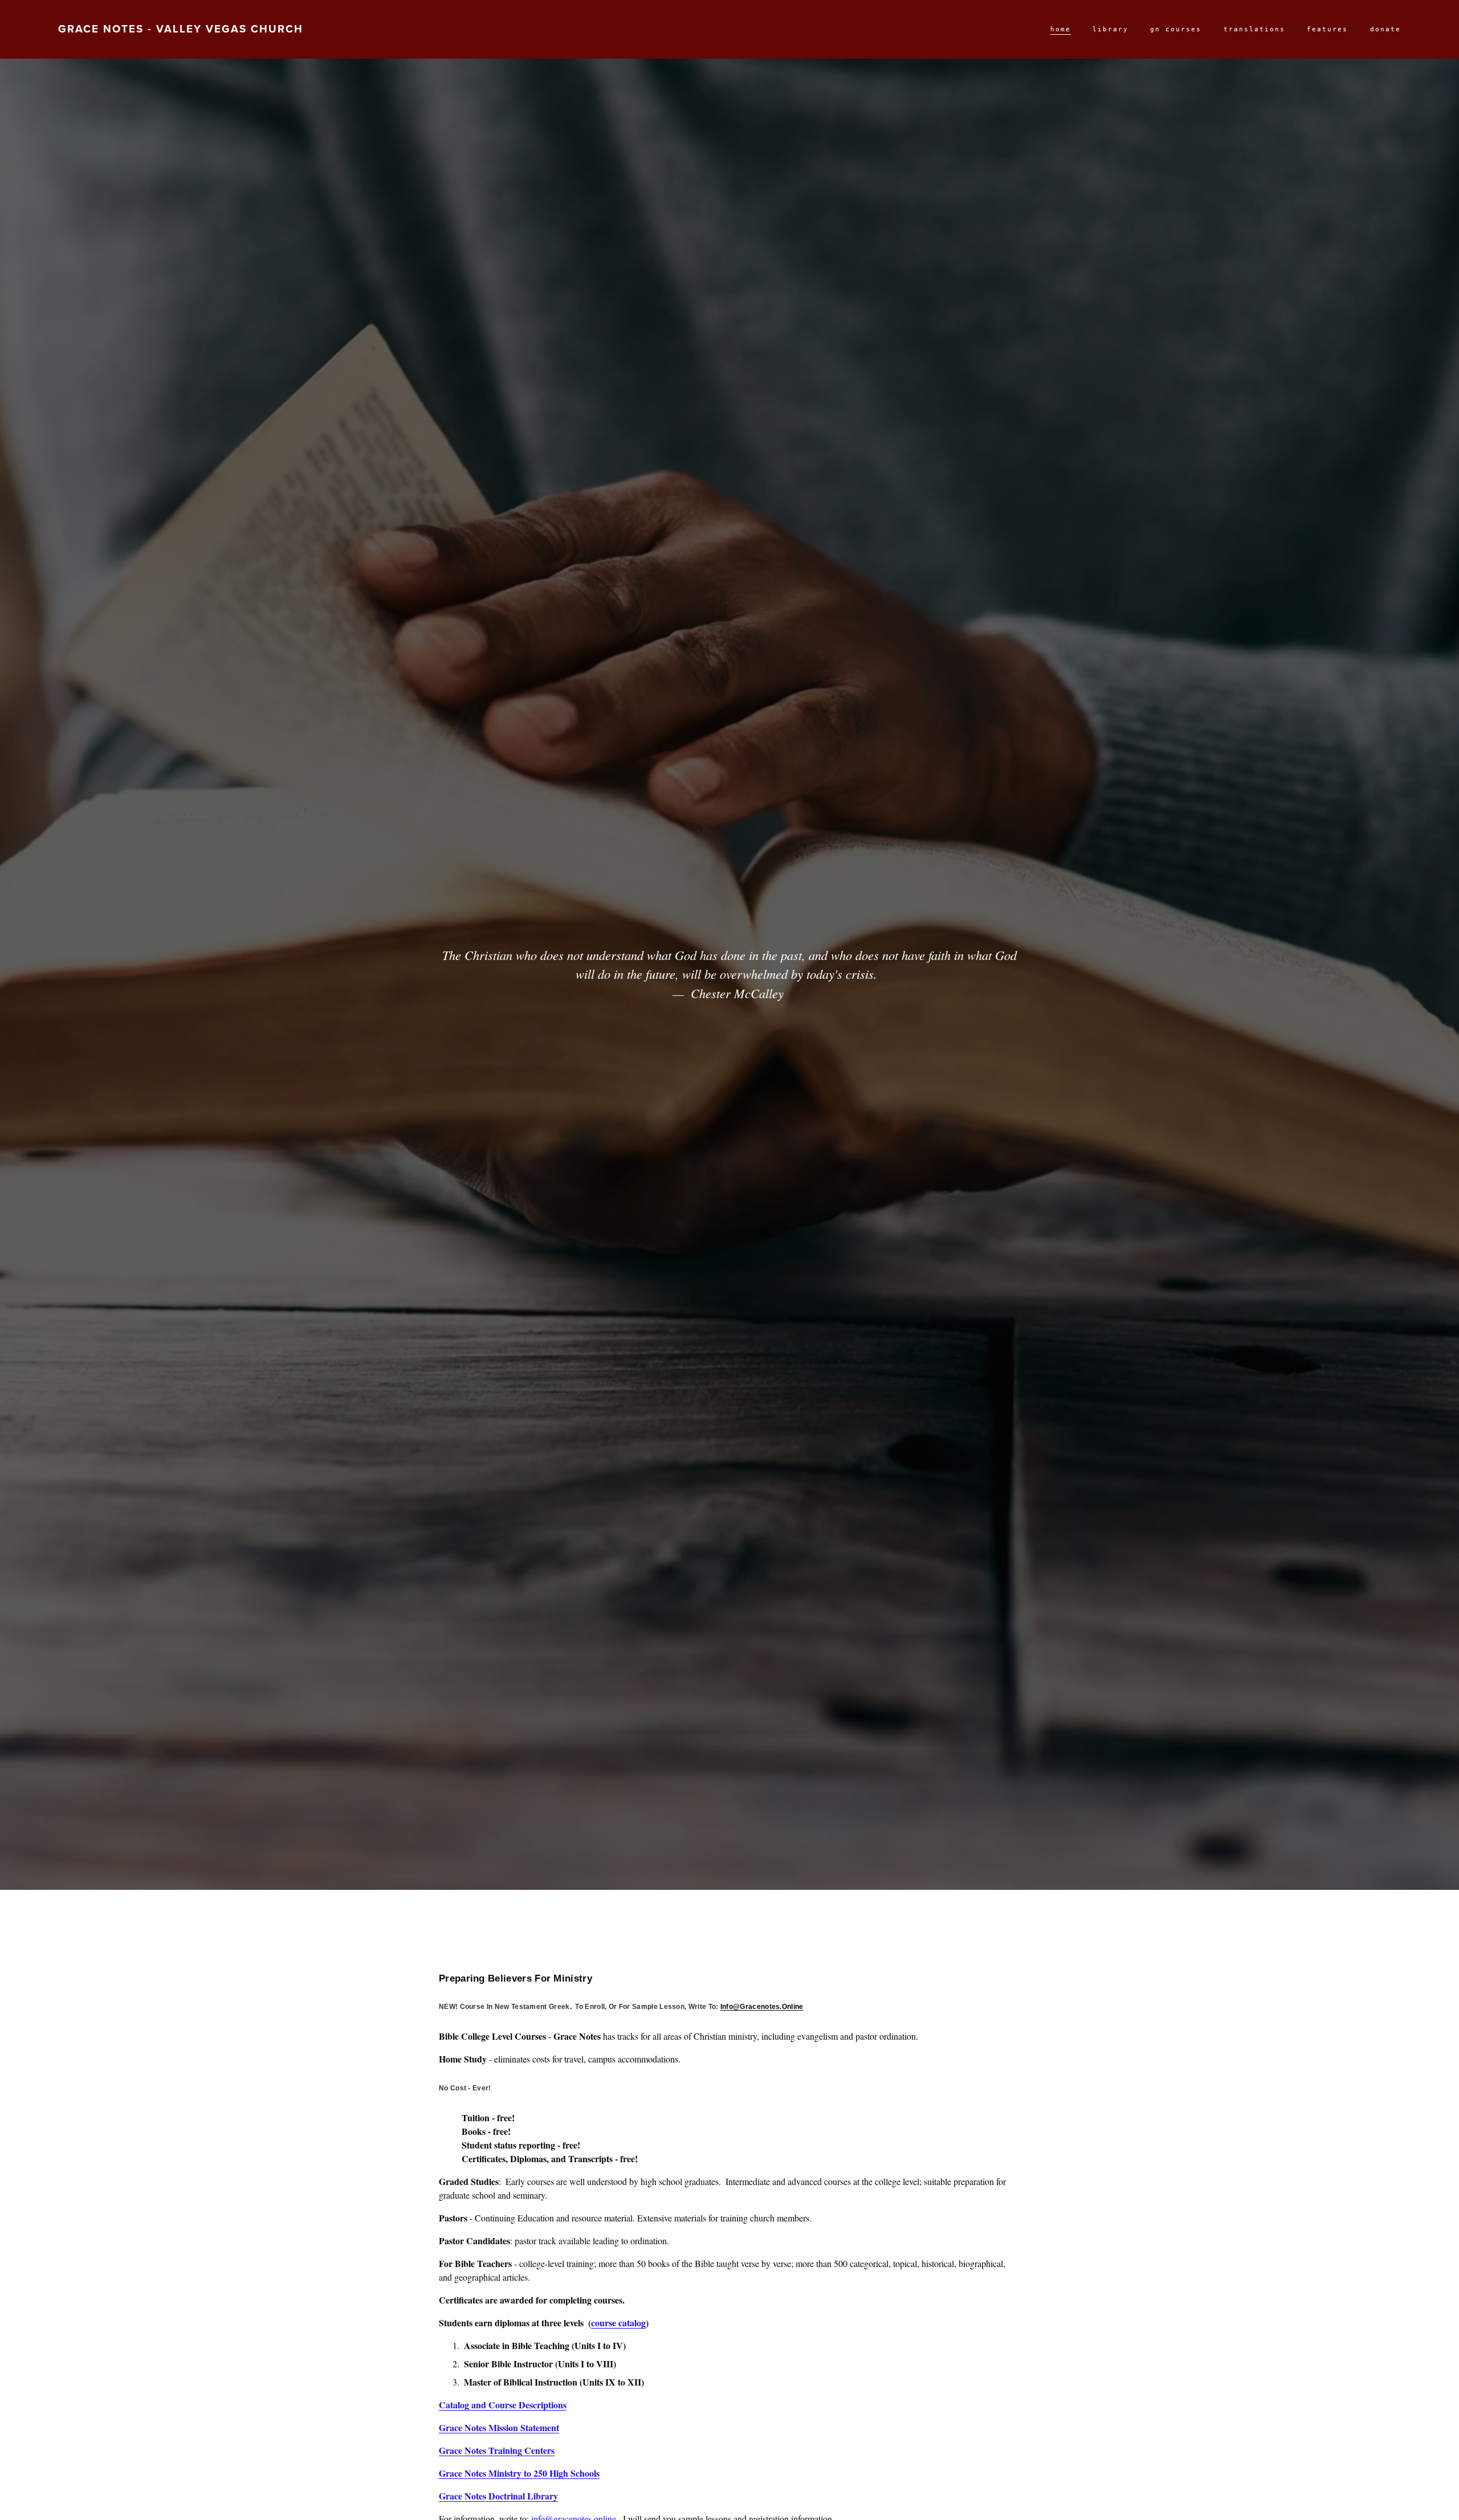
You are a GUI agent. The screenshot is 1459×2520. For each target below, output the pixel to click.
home (1061, 29)
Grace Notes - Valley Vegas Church (181, 29)
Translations (1254, 29)
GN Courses (1176, 29)
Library (1110, 29)
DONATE (1385, 29)
